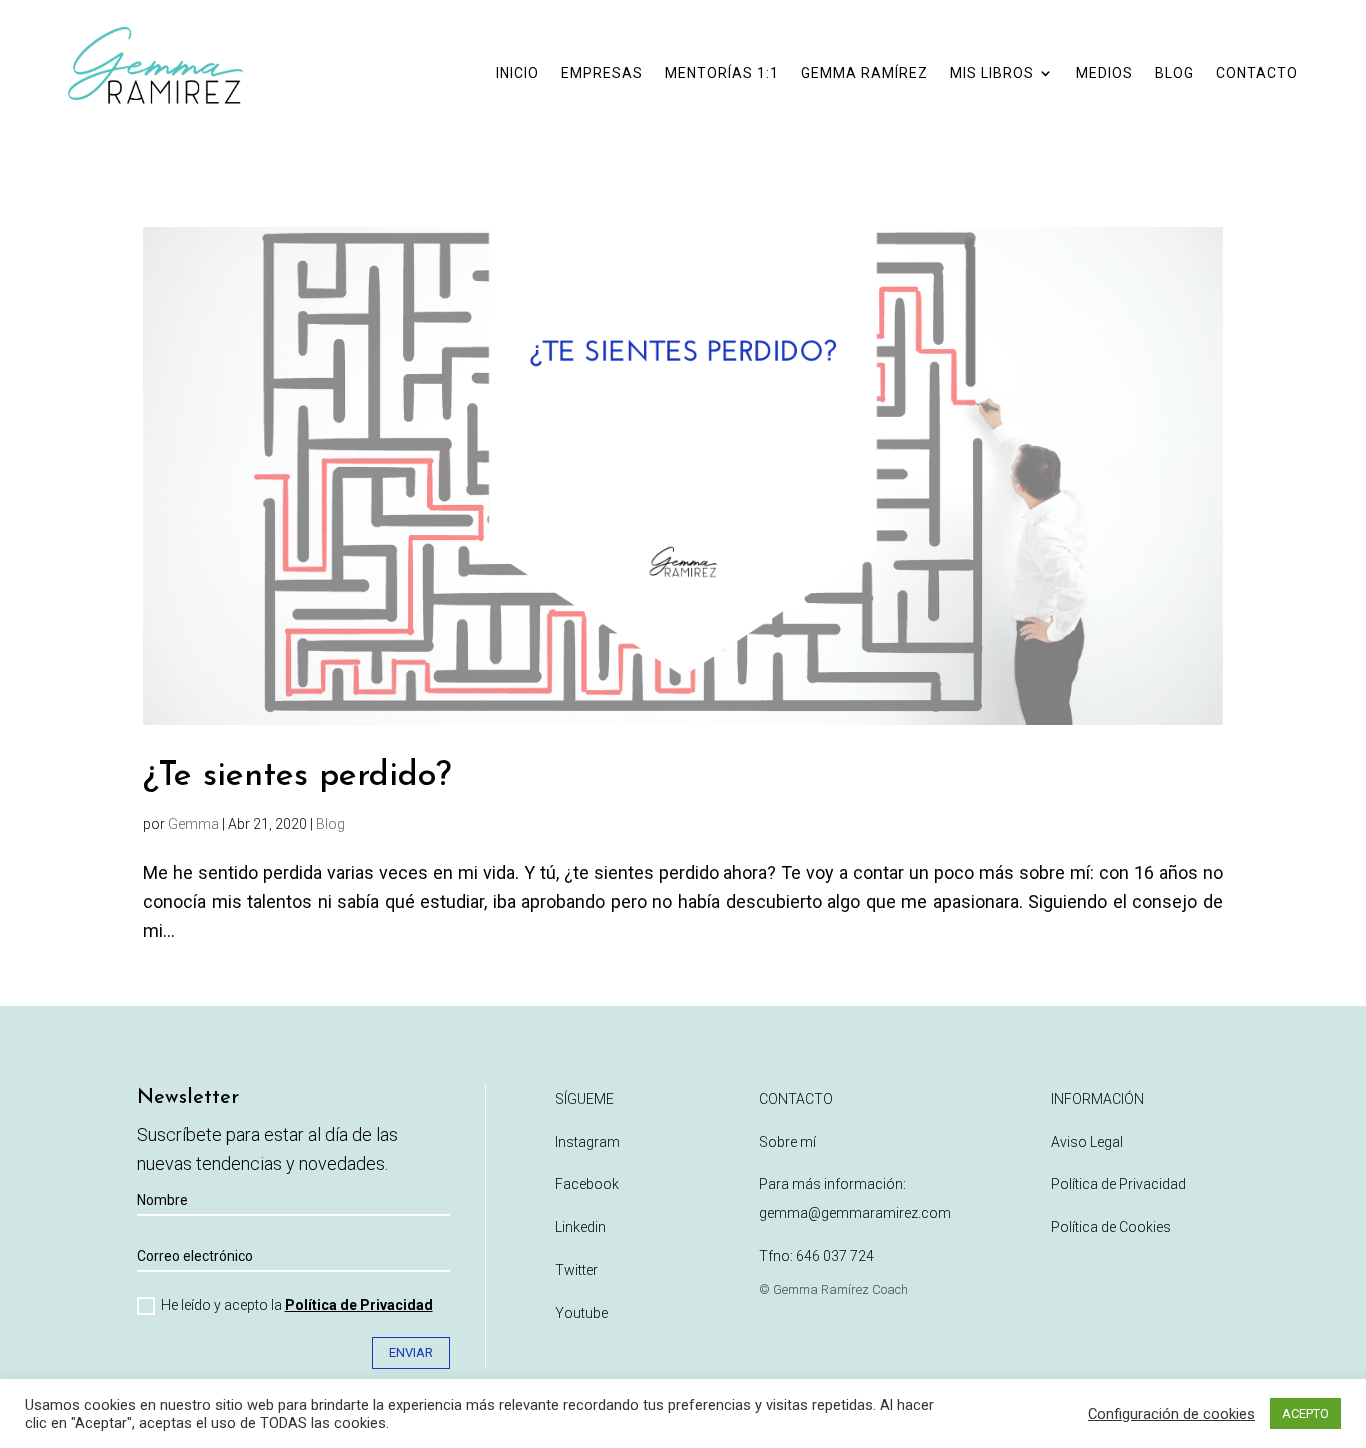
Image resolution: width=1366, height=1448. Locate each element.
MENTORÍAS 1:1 (722, 73)
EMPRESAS (602, 73)
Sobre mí (787, 1142)
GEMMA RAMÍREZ (864, 73)
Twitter (576, 1270)
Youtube (581, 1313)
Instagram (587, 1142)
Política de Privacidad (359, 1305)
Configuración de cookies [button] (1171, 1414)
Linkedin (580, 1227)
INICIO (517, 73)
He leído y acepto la (297, 1305)
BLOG (1174, 73)
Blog (330, 824)
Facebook (587, 1184)
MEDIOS (1104, 73)
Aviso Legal (1087, 1142)
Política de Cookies (1111, 1227)
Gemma (193, 824)
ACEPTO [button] (1305, 1413)
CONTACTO (1257, 73)
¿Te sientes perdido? (297, 776)
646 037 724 (835, 1256)
